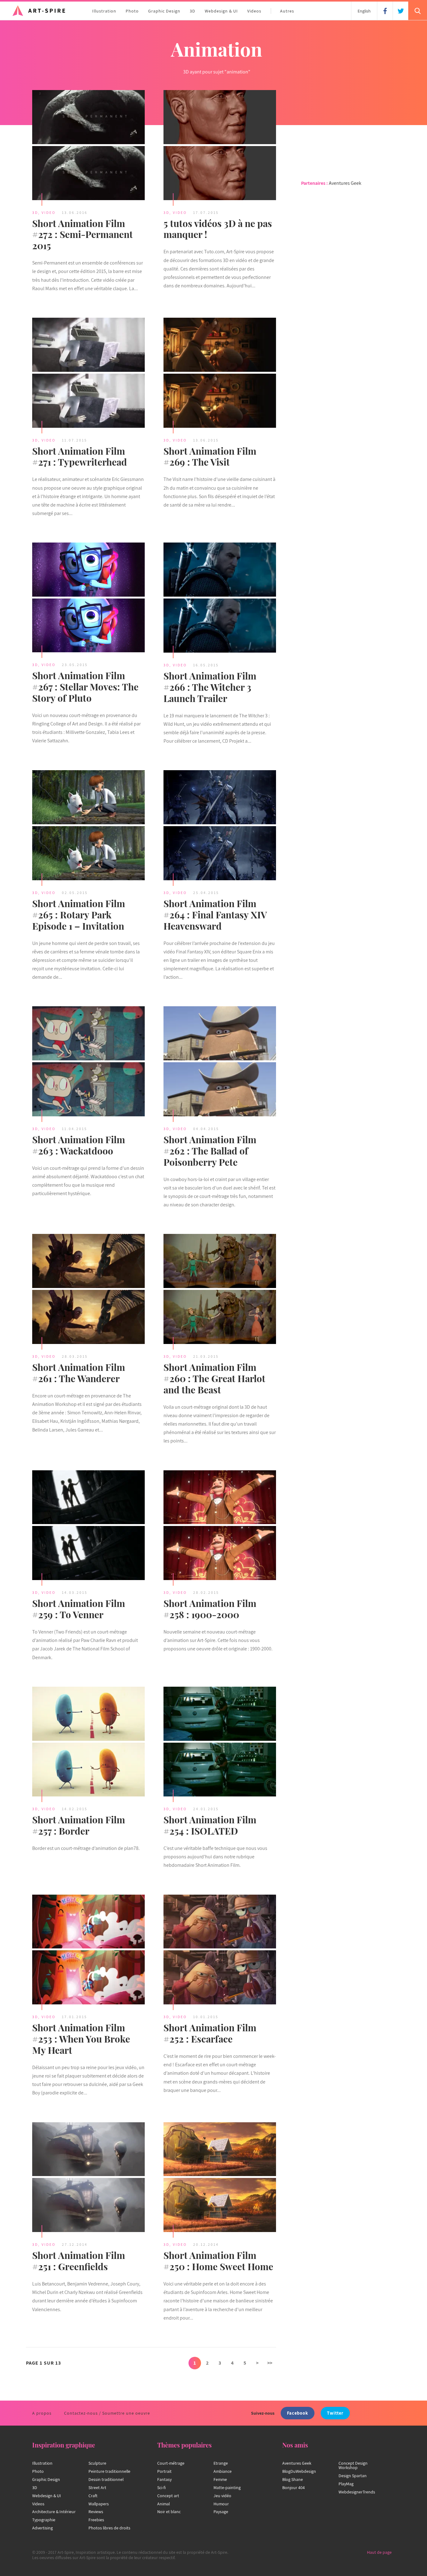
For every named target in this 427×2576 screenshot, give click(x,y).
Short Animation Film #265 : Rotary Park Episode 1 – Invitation (79, 915)
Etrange (221, 2463)
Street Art (97, 2488)
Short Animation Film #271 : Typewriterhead (80, 457)
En (364, 11)
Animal (163, 2504)
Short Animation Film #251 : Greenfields (79, 2261)
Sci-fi (161, 2488)
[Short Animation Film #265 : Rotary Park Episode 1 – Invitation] (88, 826)
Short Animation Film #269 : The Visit (210, 457)
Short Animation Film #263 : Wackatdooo (79, 1145)
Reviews (96, 2512)
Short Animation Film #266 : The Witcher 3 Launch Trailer (210, 687)
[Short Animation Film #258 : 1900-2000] (220, 1526)
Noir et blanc (169, 2512)
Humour (221, 2504)
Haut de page (379, 2552)
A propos (42, 2413)
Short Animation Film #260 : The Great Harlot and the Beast (214, 1378)
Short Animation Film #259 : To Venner (79, 1609)
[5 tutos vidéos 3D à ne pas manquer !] (220, 146)
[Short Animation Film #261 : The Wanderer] (88, 1290)
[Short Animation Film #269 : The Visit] (220, 374)
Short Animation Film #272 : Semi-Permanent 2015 (83, 235)
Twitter (335, 2413)
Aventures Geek (345, 183)
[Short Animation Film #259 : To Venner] (88, 1526)
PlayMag (346, 2484)
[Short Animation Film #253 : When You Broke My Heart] (88, 1951)
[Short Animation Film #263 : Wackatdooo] (88, 1062)
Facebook (298, 2413)
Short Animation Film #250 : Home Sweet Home (218, 2261)
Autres (287, 11)
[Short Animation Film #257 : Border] (88, 1743)
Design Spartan (353, 2476)
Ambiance (223, 2471)
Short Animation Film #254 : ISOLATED (210, 1825)
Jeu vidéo (222, 2496)
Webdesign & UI (221, 11)
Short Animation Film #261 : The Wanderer (79, 1373)
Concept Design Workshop (353, 2465)
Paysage (221, 2512)
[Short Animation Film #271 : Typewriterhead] (88, 374)
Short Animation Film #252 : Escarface (210, 2033)
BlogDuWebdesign (299, 2471)
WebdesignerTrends (357, 2492)
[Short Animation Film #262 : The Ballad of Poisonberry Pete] (220, 1062)
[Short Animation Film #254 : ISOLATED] (220, 1743)
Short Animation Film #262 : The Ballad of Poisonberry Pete (210, 1151)
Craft (93, 2496)
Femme (220, 2479)
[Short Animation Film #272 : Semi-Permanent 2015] (88, 146)
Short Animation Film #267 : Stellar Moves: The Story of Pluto (85, 687)
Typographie (44, 2520)
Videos (254, 11)
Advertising (43, 2528)
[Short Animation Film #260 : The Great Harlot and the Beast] (220, 1290)
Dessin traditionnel (106, 2479)
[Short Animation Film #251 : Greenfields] (88, 2178)
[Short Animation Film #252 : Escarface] (220, 1951)
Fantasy (164, 2479)
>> (270, 2363)
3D (193, 11)
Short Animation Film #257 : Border (79, 1825)
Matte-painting (227, 2488)
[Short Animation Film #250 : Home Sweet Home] (220, 2178)
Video (49, 212)
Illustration (104, 11)
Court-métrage (171, 2463)
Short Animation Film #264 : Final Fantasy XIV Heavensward (215, 915)
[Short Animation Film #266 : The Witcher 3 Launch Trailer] (220, 599)
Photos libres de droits (109, 2528)
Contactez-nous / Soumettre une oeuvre (107, 2413)
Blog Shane (293, 2479)
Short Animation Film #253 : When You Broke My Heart (81, 2039)
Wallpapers (99, 2504)
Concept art (168, 2496)
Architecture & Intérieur (54, 2512)
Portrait (164, 2471)
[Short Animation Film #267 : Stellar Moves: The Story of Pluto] (88, 598)
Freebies (96, 2520)
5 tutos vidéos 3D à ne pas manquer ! (218, 229)
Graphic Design (164, 11)
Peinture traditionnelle (109, 2471)
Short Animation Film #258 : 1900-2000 (210, 1609)
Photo (132, 11)
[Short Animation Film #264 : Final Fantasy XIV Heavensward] (220, 826)
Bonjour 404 (294, 2488)
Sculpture (97, 2463)
